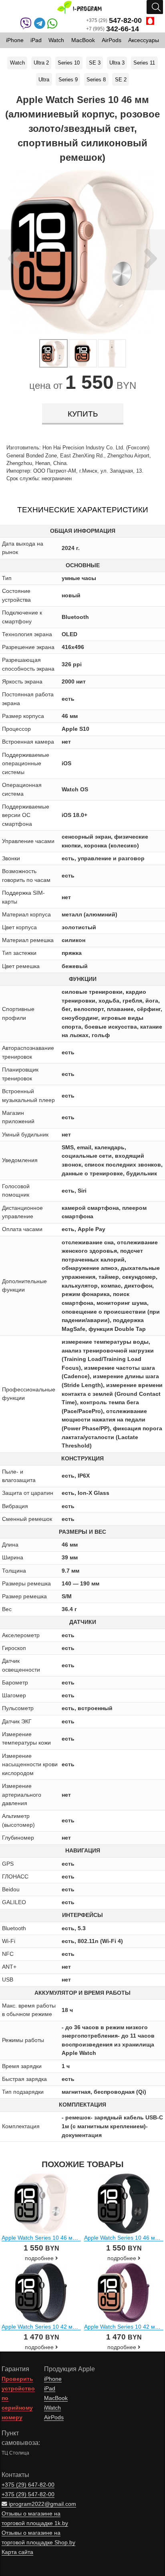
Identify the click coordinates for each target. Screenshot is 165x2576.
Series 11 (144, 63)
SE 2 (121, 80)
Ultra (44, 80)
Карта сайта (17, 2552)
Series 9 (68, 80)
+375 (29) (114, 20)
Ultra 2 (41, 63)
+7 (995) (113, 29)
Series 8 (96, 80)
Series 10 (69, 63)
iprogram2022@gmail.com (42, 2504)
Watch (17, 63)
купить (83, 414)
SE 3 (95, 63)
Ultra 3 (117, 63)
